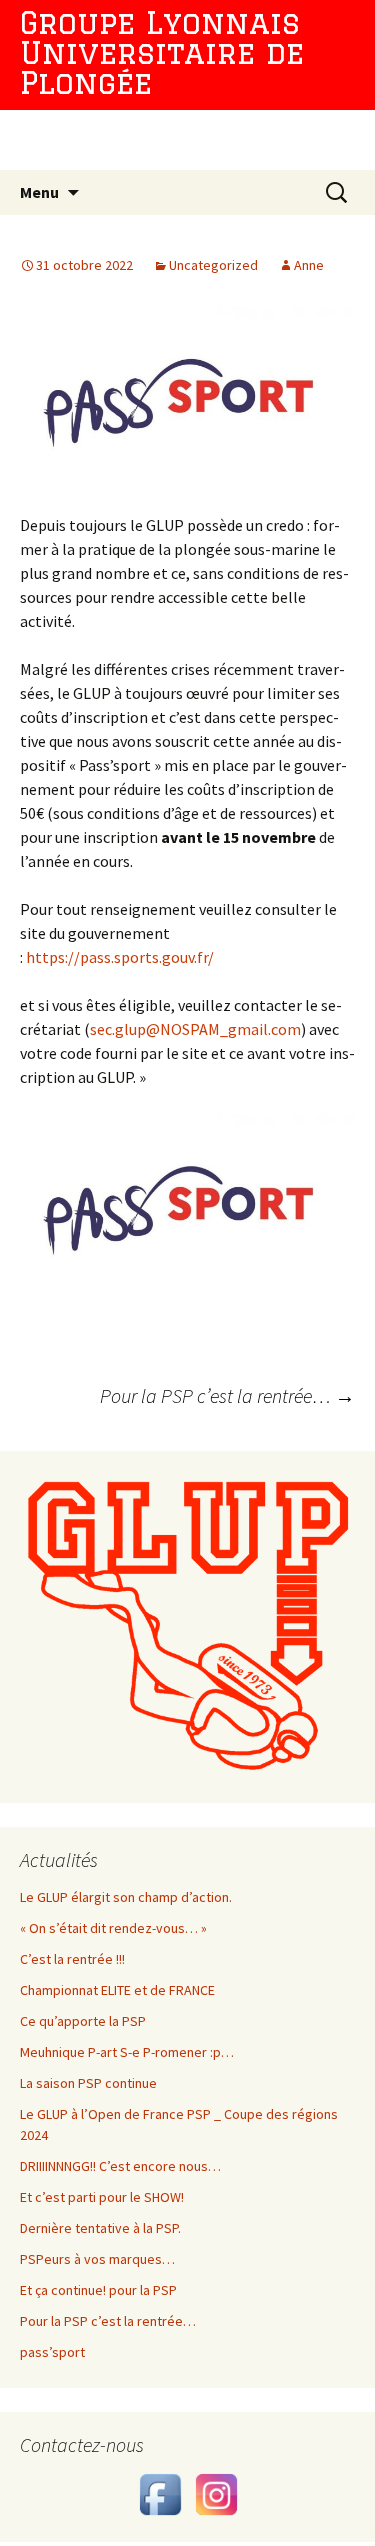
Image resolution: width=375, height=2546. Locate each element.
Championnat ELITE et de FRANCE (117, 1990)
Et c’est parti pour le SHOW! (102, 2197)
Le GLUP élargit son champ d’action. (126, 1897)
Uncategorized (213, 265)
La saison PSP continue (88, 2083)
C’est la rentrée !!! (72, 1959)
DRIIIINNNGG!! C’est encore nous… (120, 2166)
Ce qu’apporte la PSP (83, 2021)
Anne (309, 265)
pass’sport (52, 2352)
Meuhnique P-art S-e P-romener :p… (127, 2052)
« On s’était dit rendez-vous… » (113, 1928)
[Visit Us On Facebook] (160, 2493)
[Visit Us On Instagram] (216, 2493)
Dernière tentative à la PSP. (100, 2228)
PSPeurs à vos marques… (97, 2259)
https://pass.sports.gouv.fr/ (120, 957)
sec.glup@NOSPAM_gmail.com (195, 1029)
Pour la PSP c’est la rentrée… (227, 1395)
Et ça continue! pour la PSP (98, 2290)
